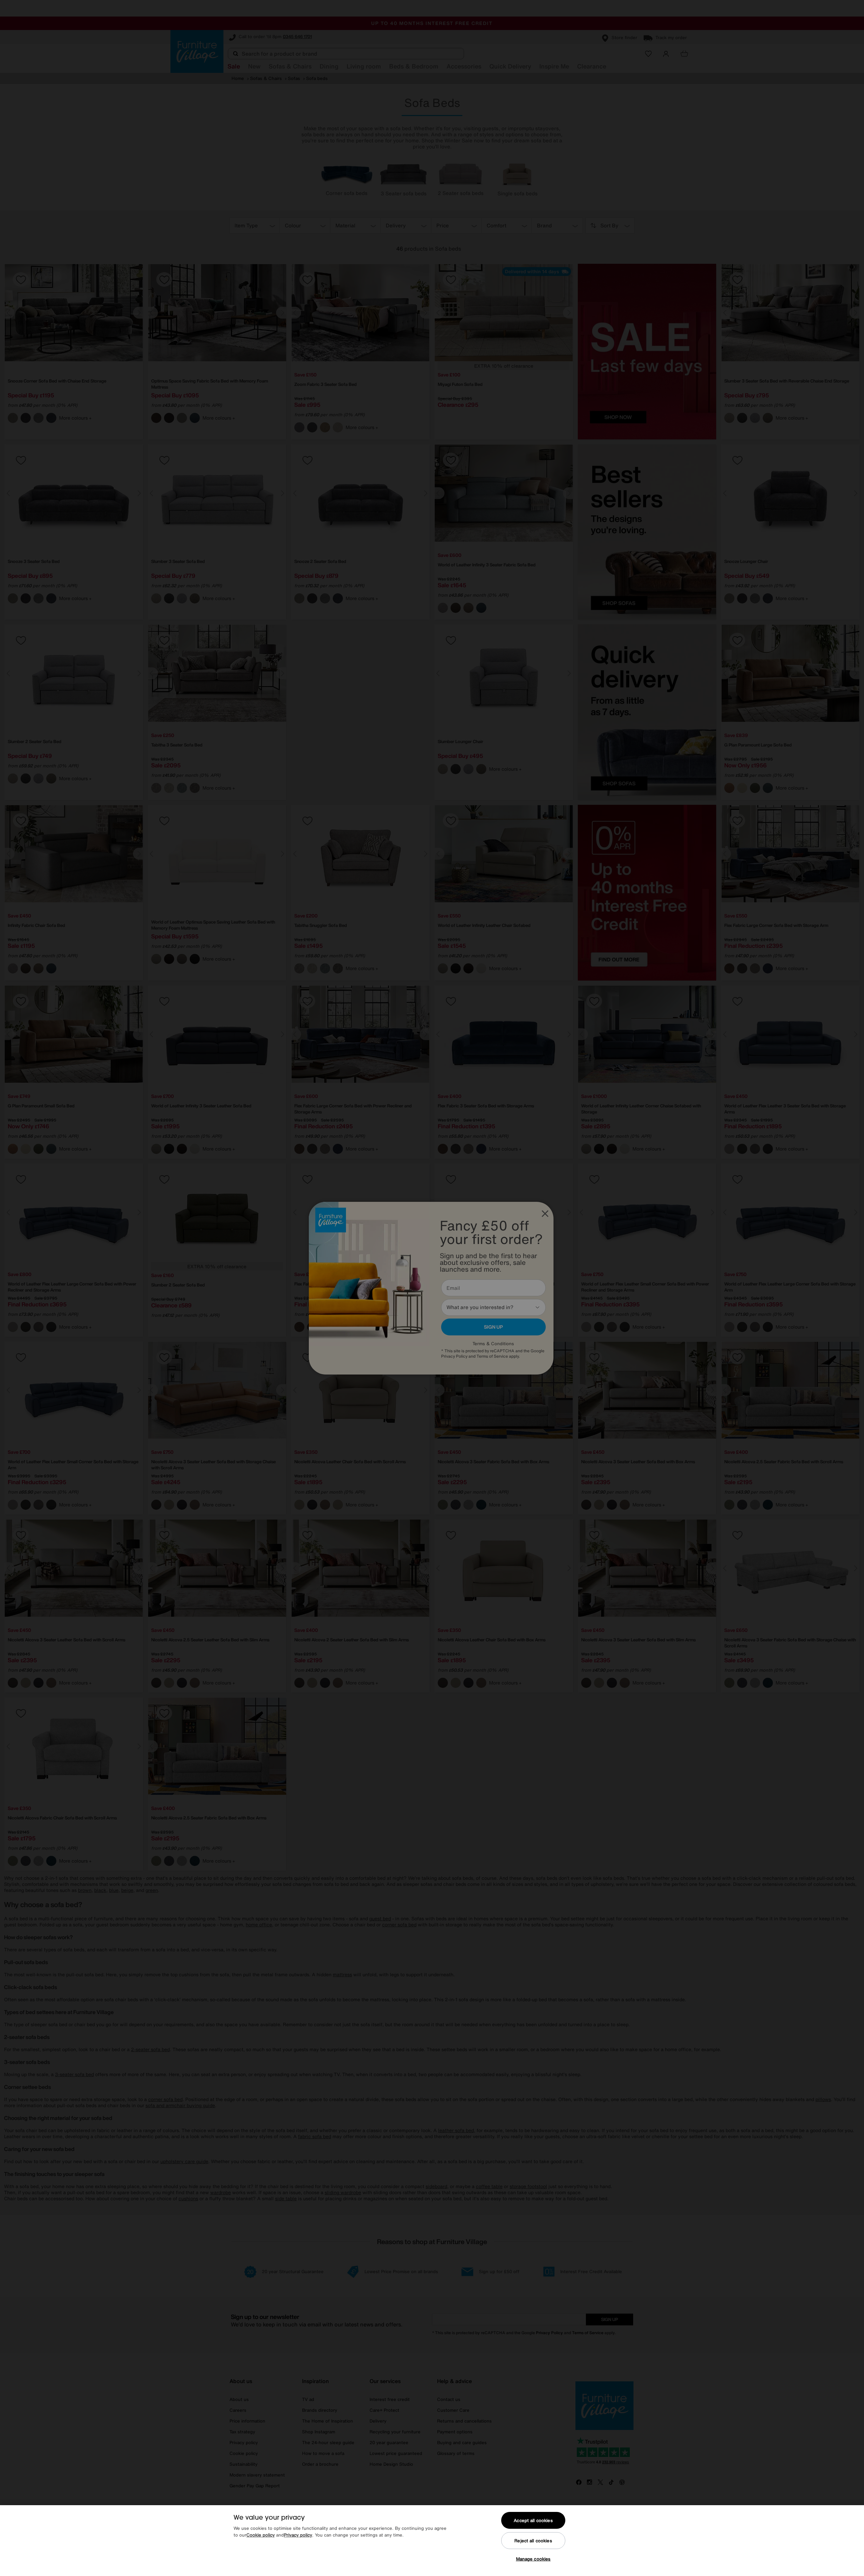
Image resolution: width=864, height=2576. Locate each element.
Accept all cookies (533, 2521)
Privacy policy (298, 2535)
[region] (432, 2541)
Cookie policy (261, 2535)
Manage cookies (533, 2559)
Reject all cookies (533, 2541)
